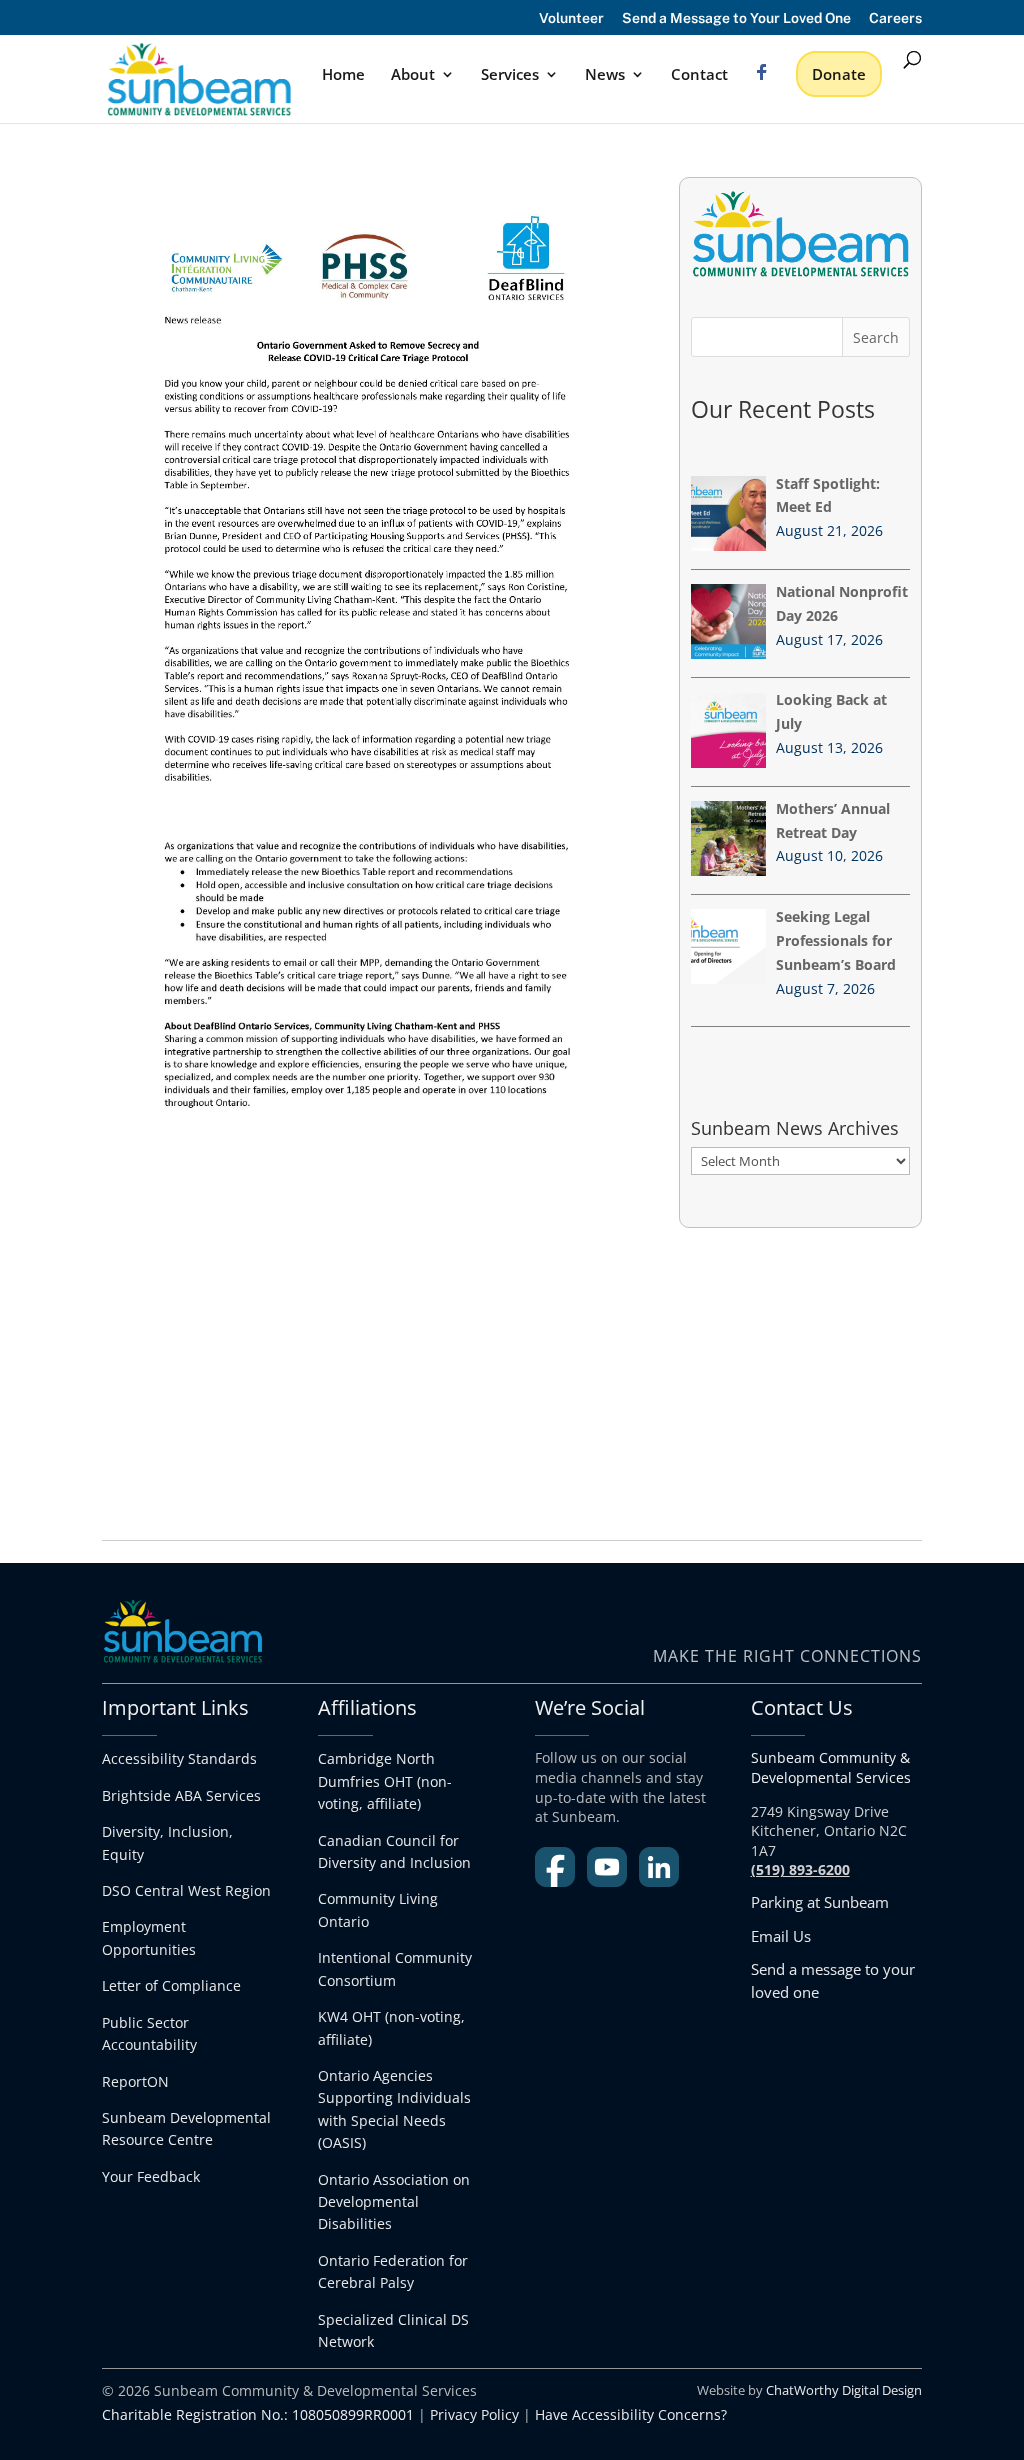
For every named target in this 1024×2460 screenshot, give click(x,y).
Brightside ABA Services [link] (181, 1795)
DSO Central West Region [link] (186, 1890)
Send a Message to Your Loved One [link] (736, 18)
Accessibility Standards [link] (179, 1758)
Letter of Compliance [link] (171, 1985)
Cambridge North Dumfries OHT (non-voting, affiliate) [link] (385, 1781)
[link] (199, 77)
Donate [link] (839, 74)
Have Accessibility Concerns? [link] (631, 2414)
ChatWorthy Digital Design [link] (844, 2390)
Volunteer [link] (571, 18)
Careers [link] (895, 18)
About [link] (413, 75)
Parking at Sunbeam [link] (820, 1902)
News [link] (605, 75)
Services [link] (510, 75)
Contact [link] (699, 75)
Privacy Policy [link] (474, 2414)
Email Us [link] (781, 1936)
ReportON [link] (135, 2081)
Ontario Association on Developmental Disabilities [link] (394, 2202)
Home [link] (343, 75)
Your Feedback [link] (151, 2176)
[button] (876, 337)
